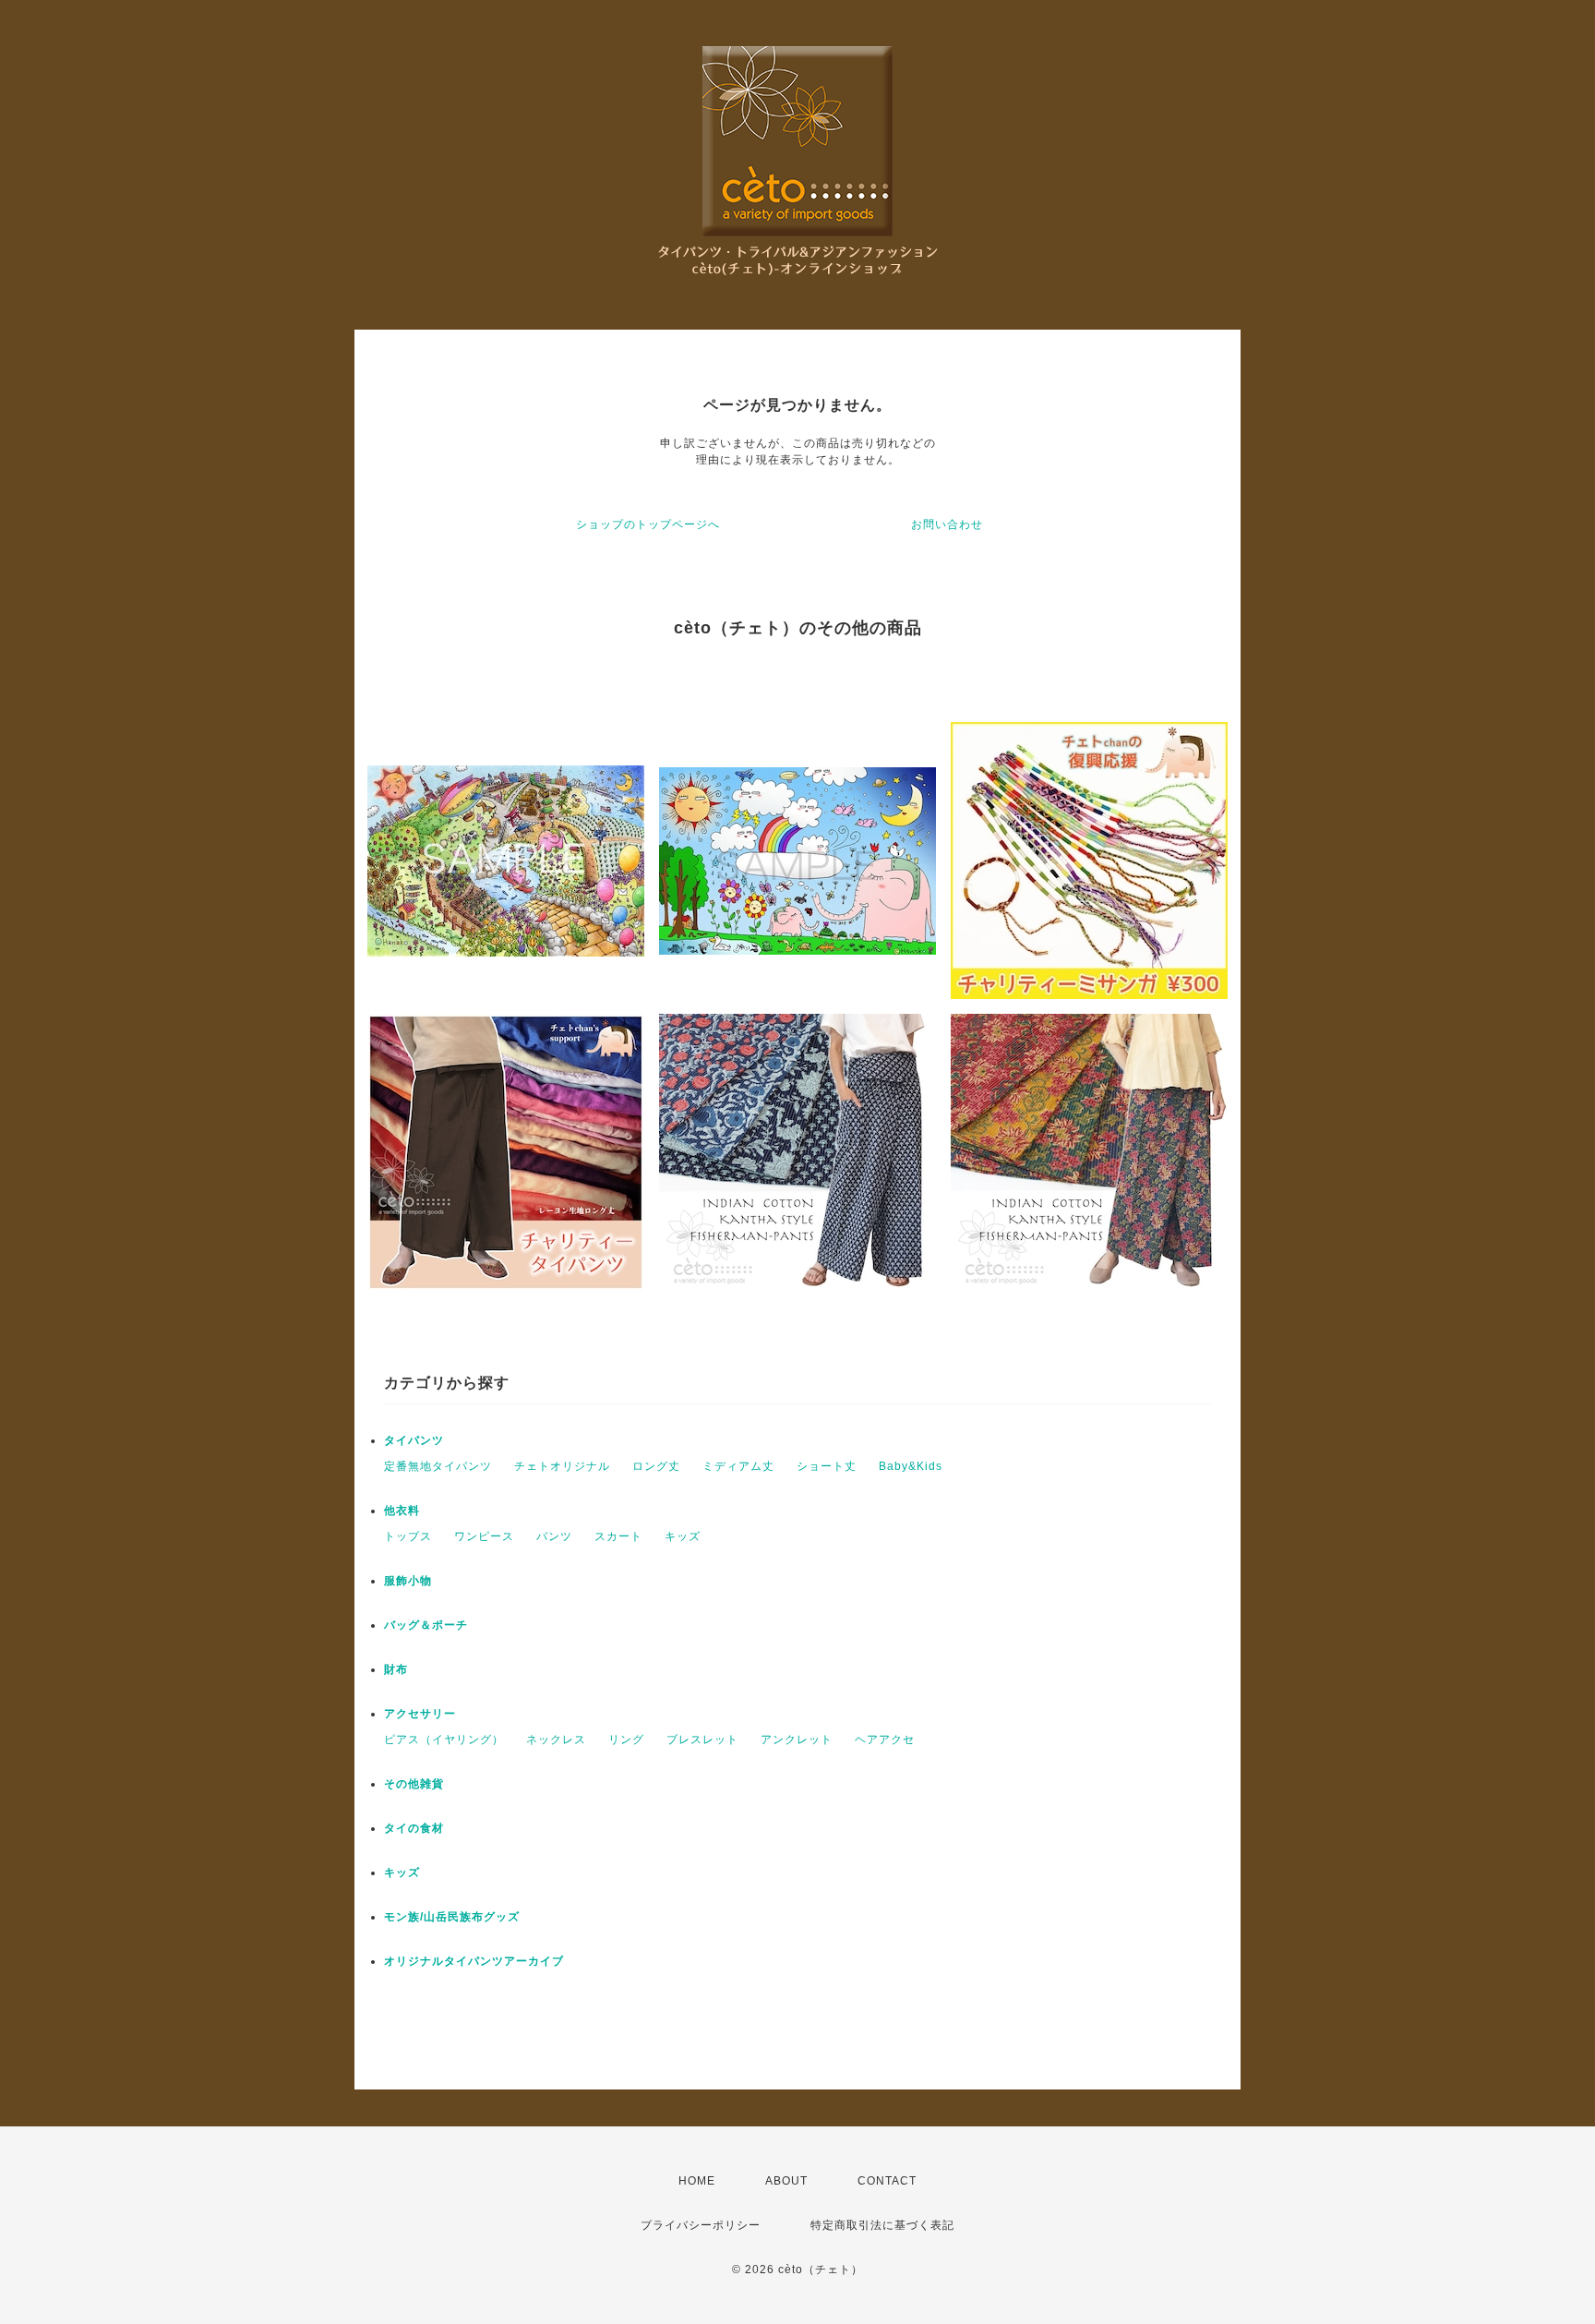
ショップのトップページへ (648, 524)
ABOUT (786, 2181)
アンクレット (797, 1740)
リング (626, 1740)
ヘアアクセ (885, 1740)
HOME (697, 2181)
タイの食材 (414, 1828)
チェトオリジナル (562, 1466)
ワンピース (484, 1536)
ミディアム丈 (738, 1466)
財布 (396, 1669)
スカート (618, 1536)
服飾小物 (408, 1581)
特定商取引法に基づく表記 (882, 2225)
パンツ (554, 1536)
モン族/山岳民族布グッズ (452, 1917)
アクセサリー (420, 1714)
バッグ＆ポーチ (426, 1625)
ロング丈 (656, 1466)
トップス (408, 1536)
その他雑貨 (414, 1784)
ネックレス (556, 1740)
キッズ (683, 1536)
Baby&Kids (911, 1466)
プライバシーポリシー (701, 2225)
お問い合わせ (947, 524)
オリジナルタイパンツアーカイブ (474, 1961)
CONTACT (887, 2181)
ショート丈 (827, 1466)
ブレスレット (702, 1740)
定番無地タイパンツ (438, 1466)
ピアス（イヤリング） (444, 1740)
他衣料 (402, 1511)
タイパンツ (414, 1440)
